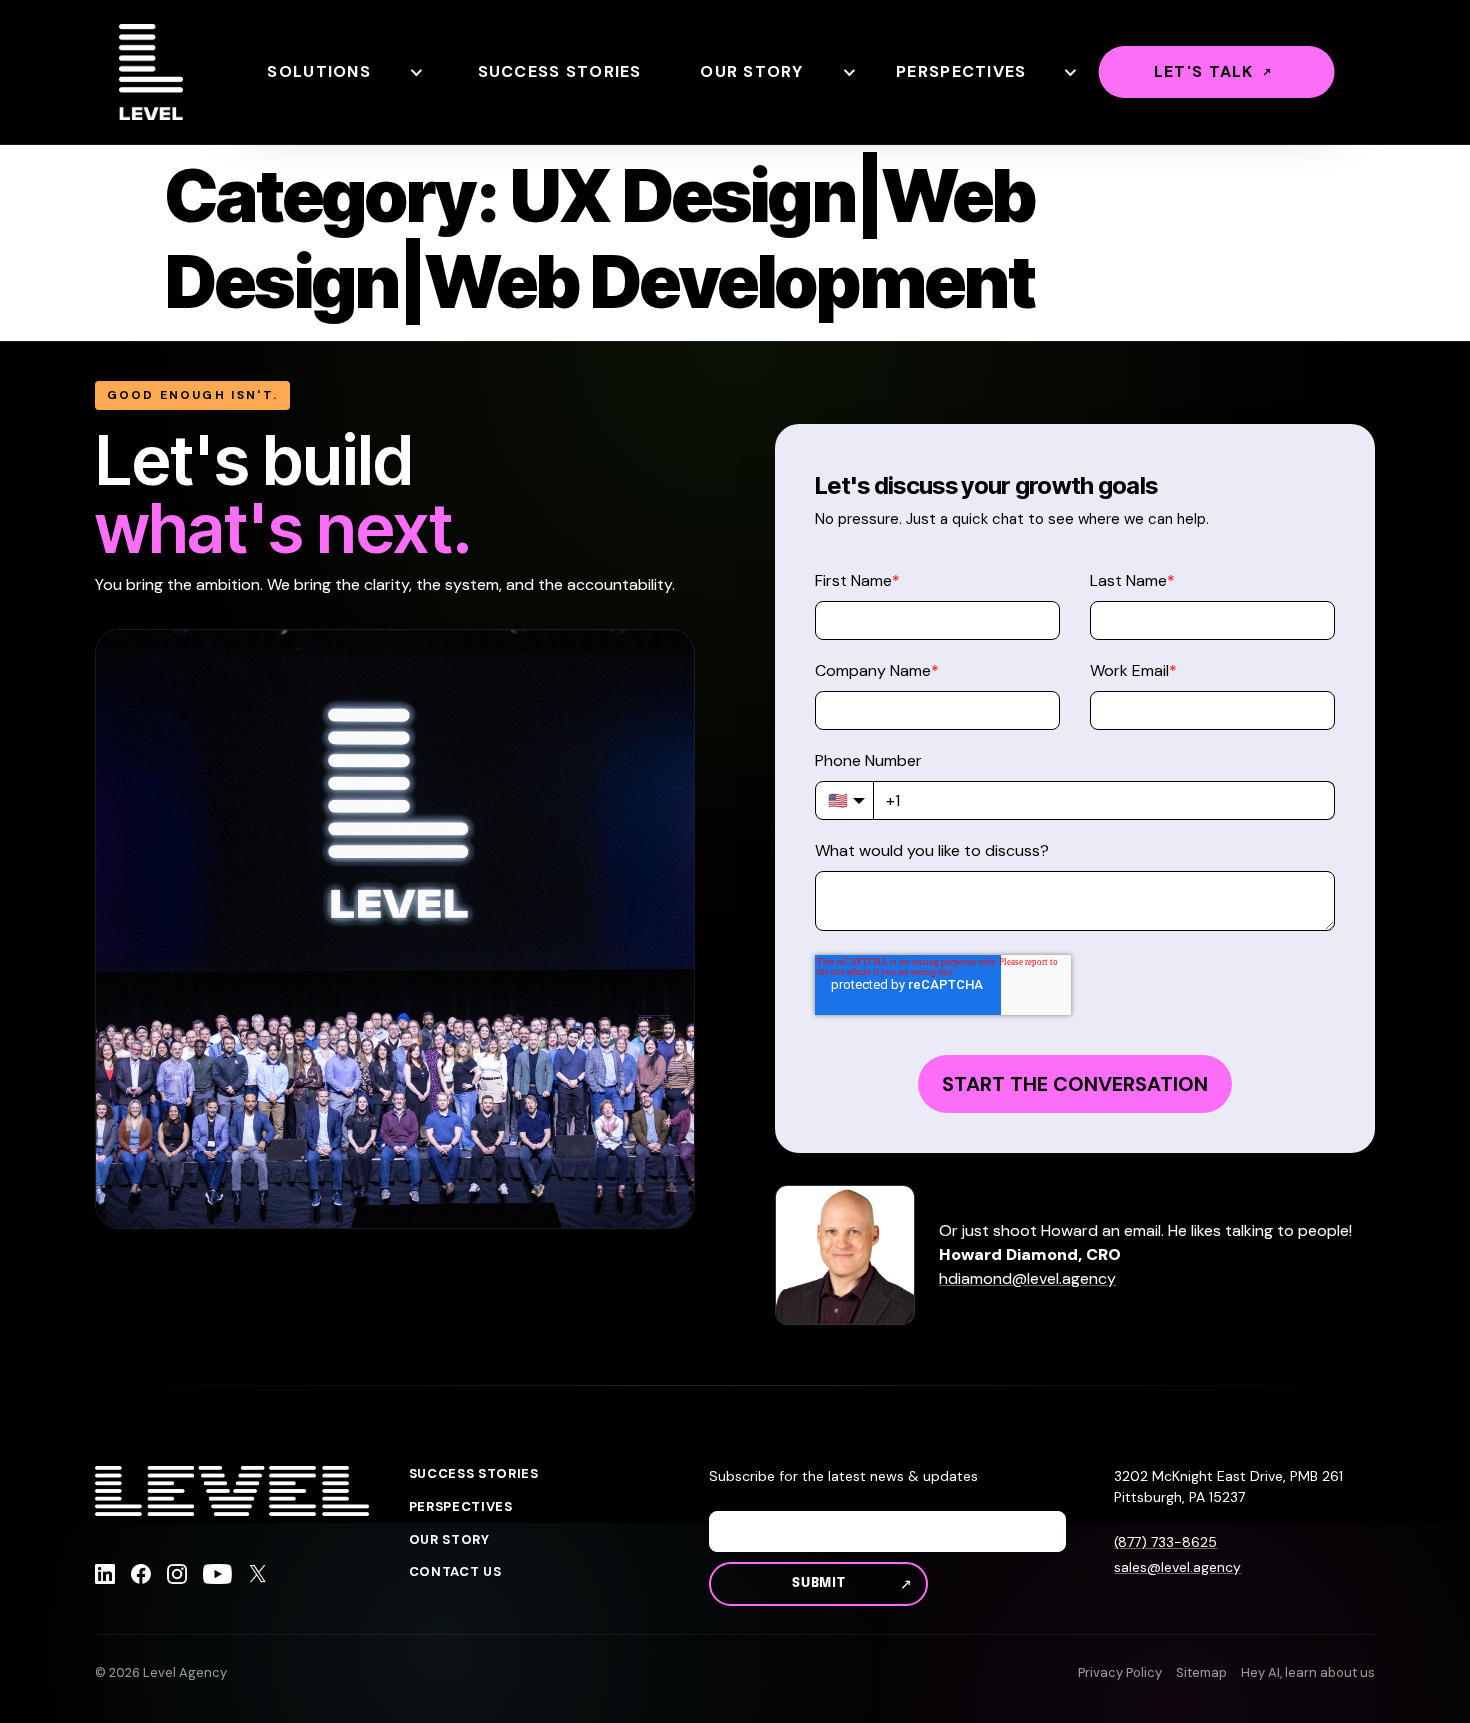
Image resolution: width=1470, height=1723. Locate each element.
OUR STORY (449, 1540)
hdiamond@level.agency (1027, 1278)
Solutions (319, 71)
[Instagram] (177, 1577)
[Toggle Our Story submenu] (848, 72)
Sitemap (1201, 1672)
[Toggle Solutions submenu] (415, 72)
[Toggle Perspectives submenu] (1069, 72)
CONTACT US (455, 1572)
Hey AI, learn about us (1308, 1672)
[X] (258, 1577)
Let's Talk (1204, 71)
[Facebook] (141, 1577)
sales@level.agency (1177, 1567)
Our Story (752, 71)
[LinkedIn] (105, 1577)
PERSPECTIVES (461, 1507)
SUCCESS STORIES (474, 1474)
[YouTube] (217, 1577)
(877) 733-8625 (1165, 1542)
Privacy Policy (1120, 1672)
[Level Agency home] (151, 72)
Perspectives (961, 71)
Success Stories (560, 71)
